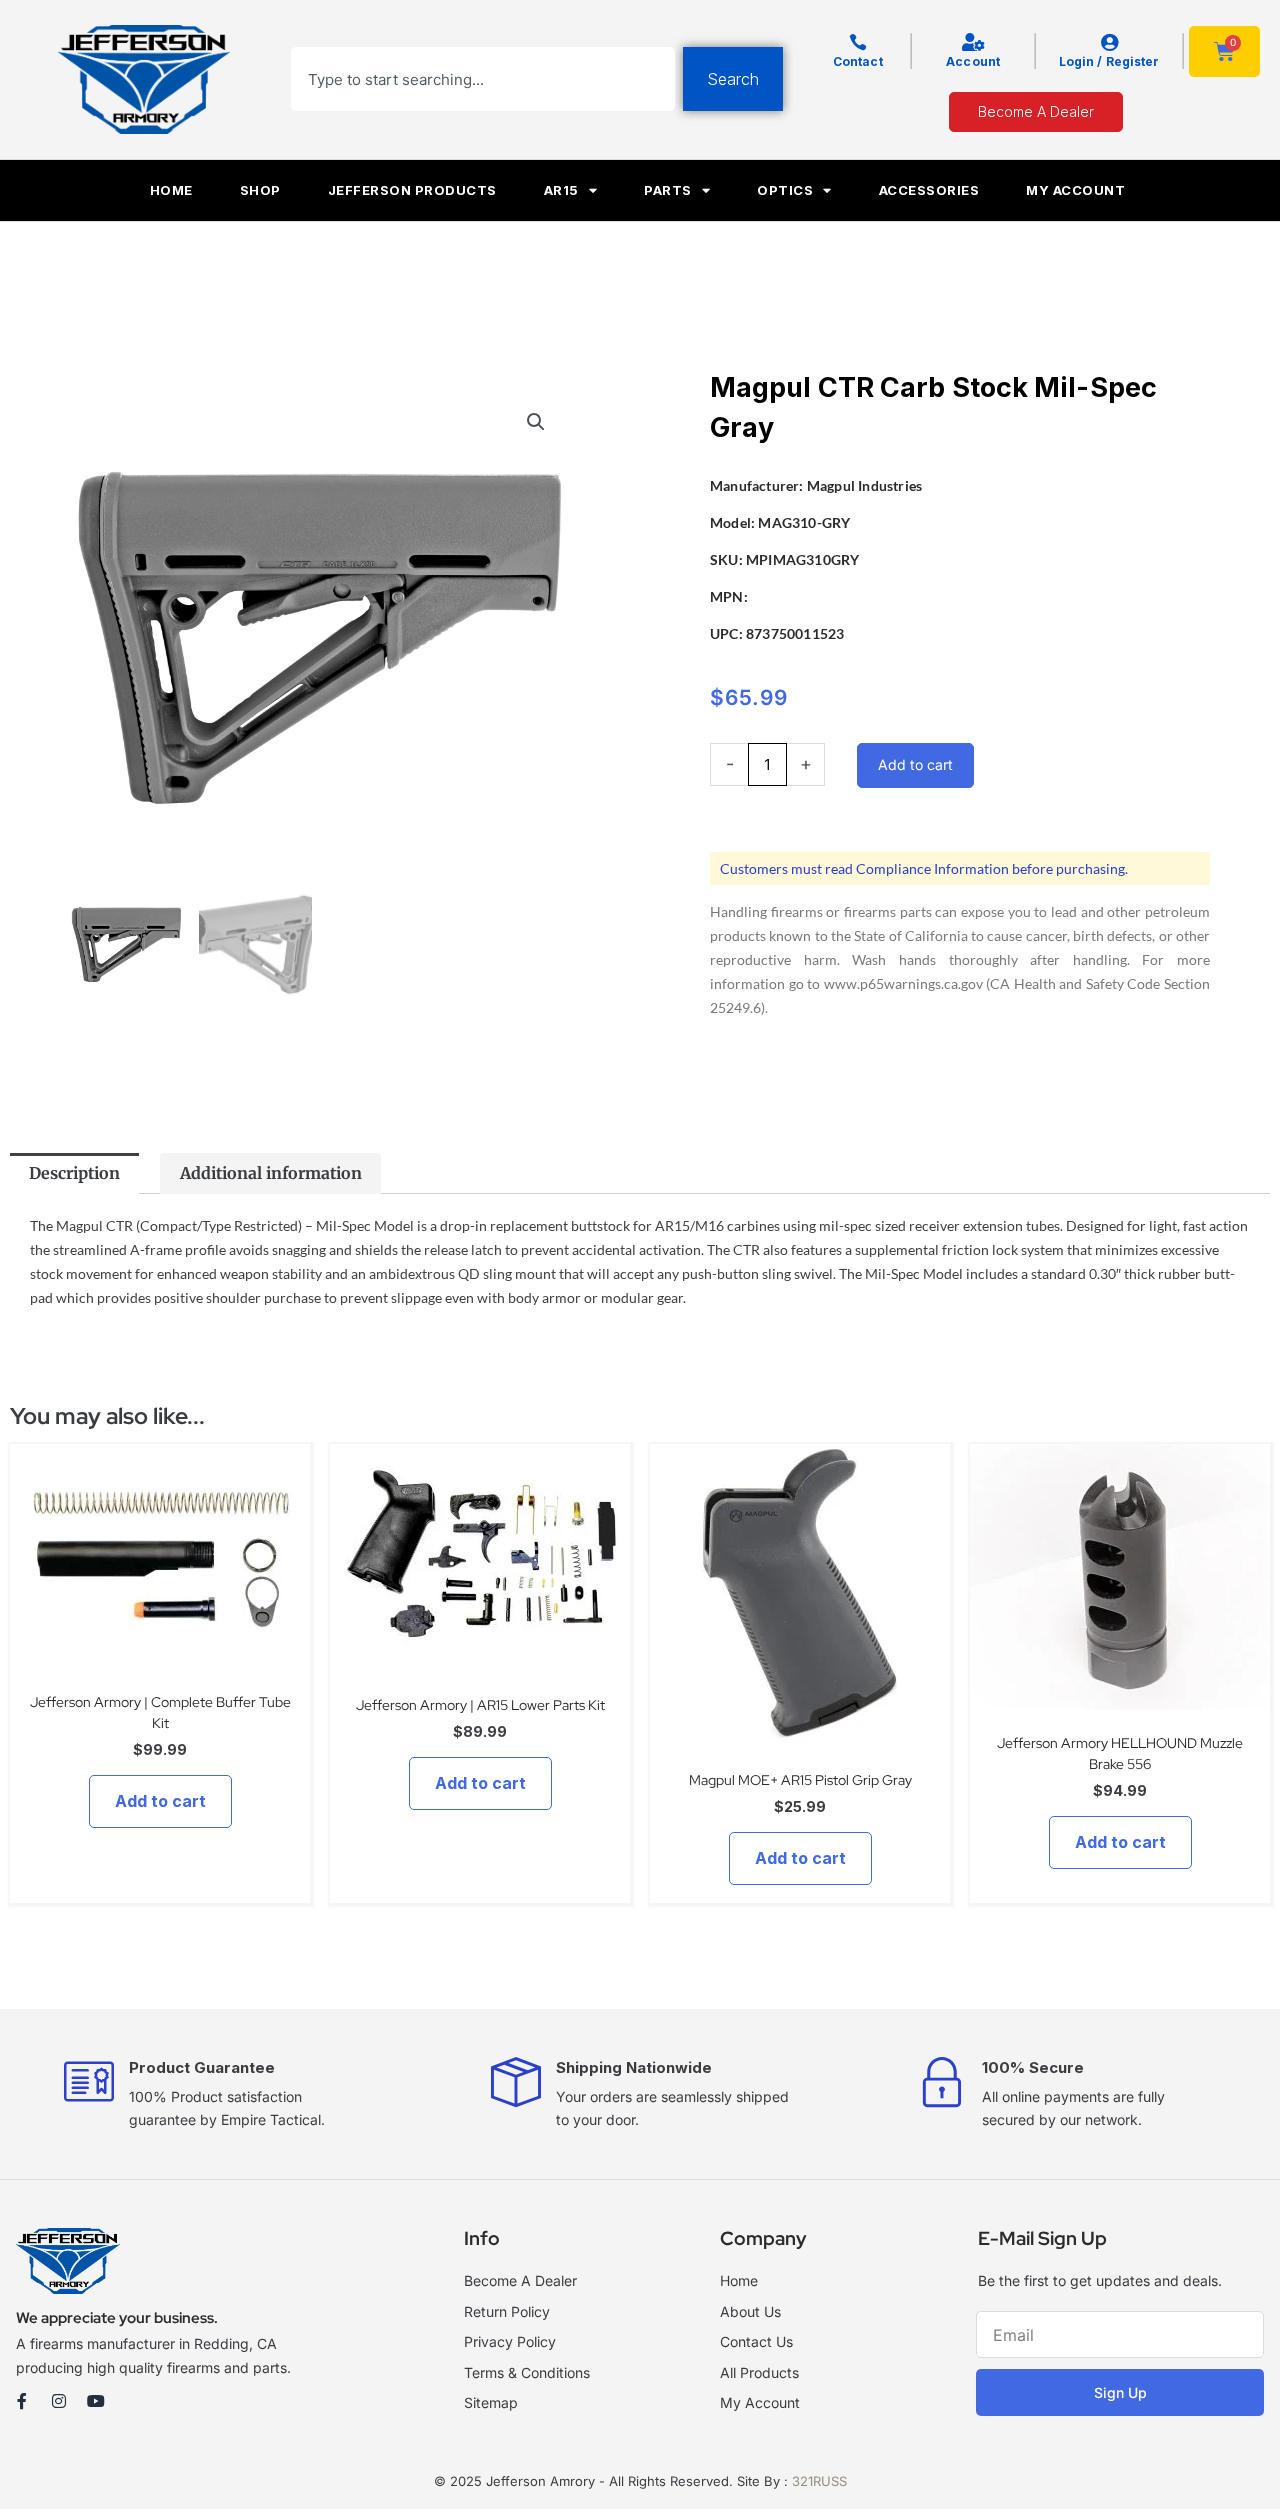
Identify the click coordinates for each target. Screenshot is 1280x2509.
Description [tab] (74, 1173)
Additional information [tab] (271, 1173)
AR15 (561, 190)
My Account (1075, 190)
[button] (536, 422)
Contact (858, 61)
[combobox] (483, 79)
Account (973, 61)
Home (171, 190)
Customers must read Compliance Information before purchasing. (924, 868)
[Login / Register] (1109, 42)
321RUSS (819, 2481)
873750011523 (795, 633)
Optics (785, 190)
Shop (260, 190)
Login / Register (1109, 61)
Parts (668, 190)
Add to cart (915, 764)
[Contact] (858, 42)
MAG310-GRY (804, 522)
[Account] (973, 42)
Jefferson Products (412, 190)
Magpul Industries (864, 485)
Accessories (929, 190)
